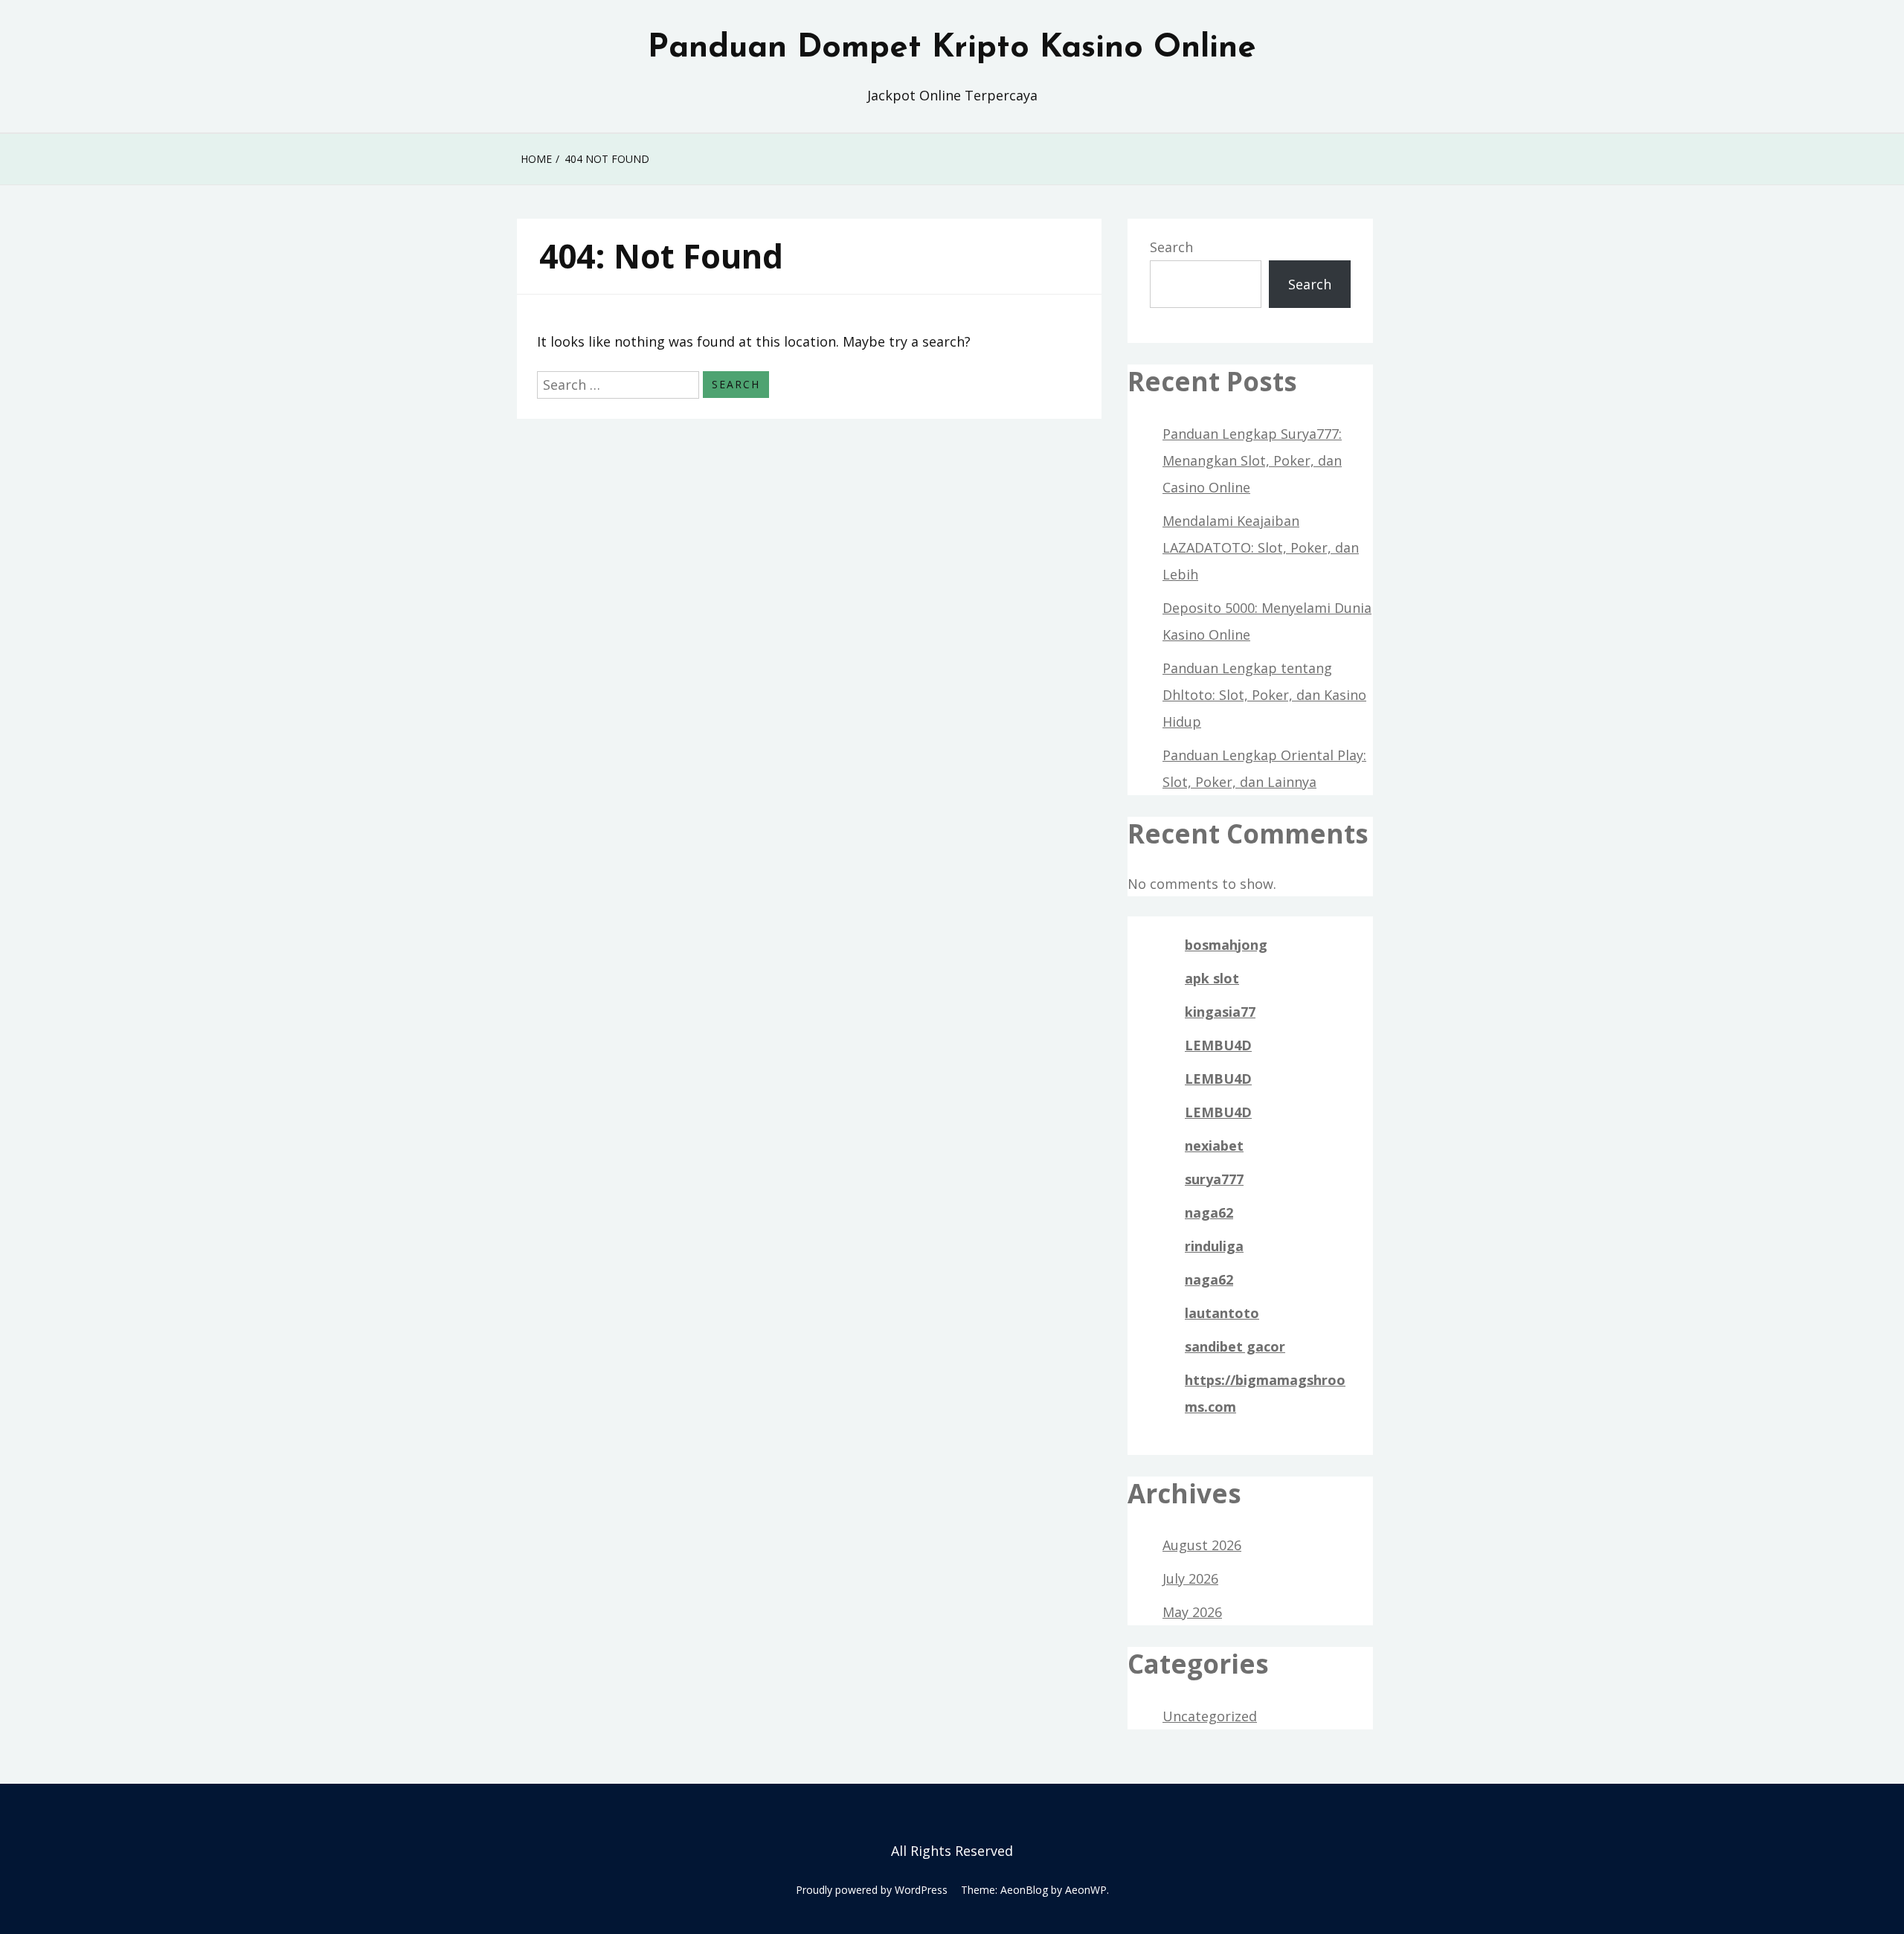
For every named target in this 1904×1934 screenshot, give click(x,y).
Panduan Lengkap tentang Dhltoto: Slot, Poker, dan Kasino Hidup (1264, 695)
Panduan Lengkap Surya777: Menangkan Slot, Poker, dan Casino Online (1252, 460)
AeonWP (1086, 1890)
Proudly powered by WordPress (872, 1890)
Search (1171, 247)
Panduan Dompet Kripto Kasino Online (952, 48)
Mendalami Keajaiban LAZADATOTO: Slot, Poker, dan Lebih (1261, 547)
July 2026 (1190, 1578)
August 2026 (1202, 1545)
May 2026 (1192, 1612)
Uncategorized (1210, 1716)
